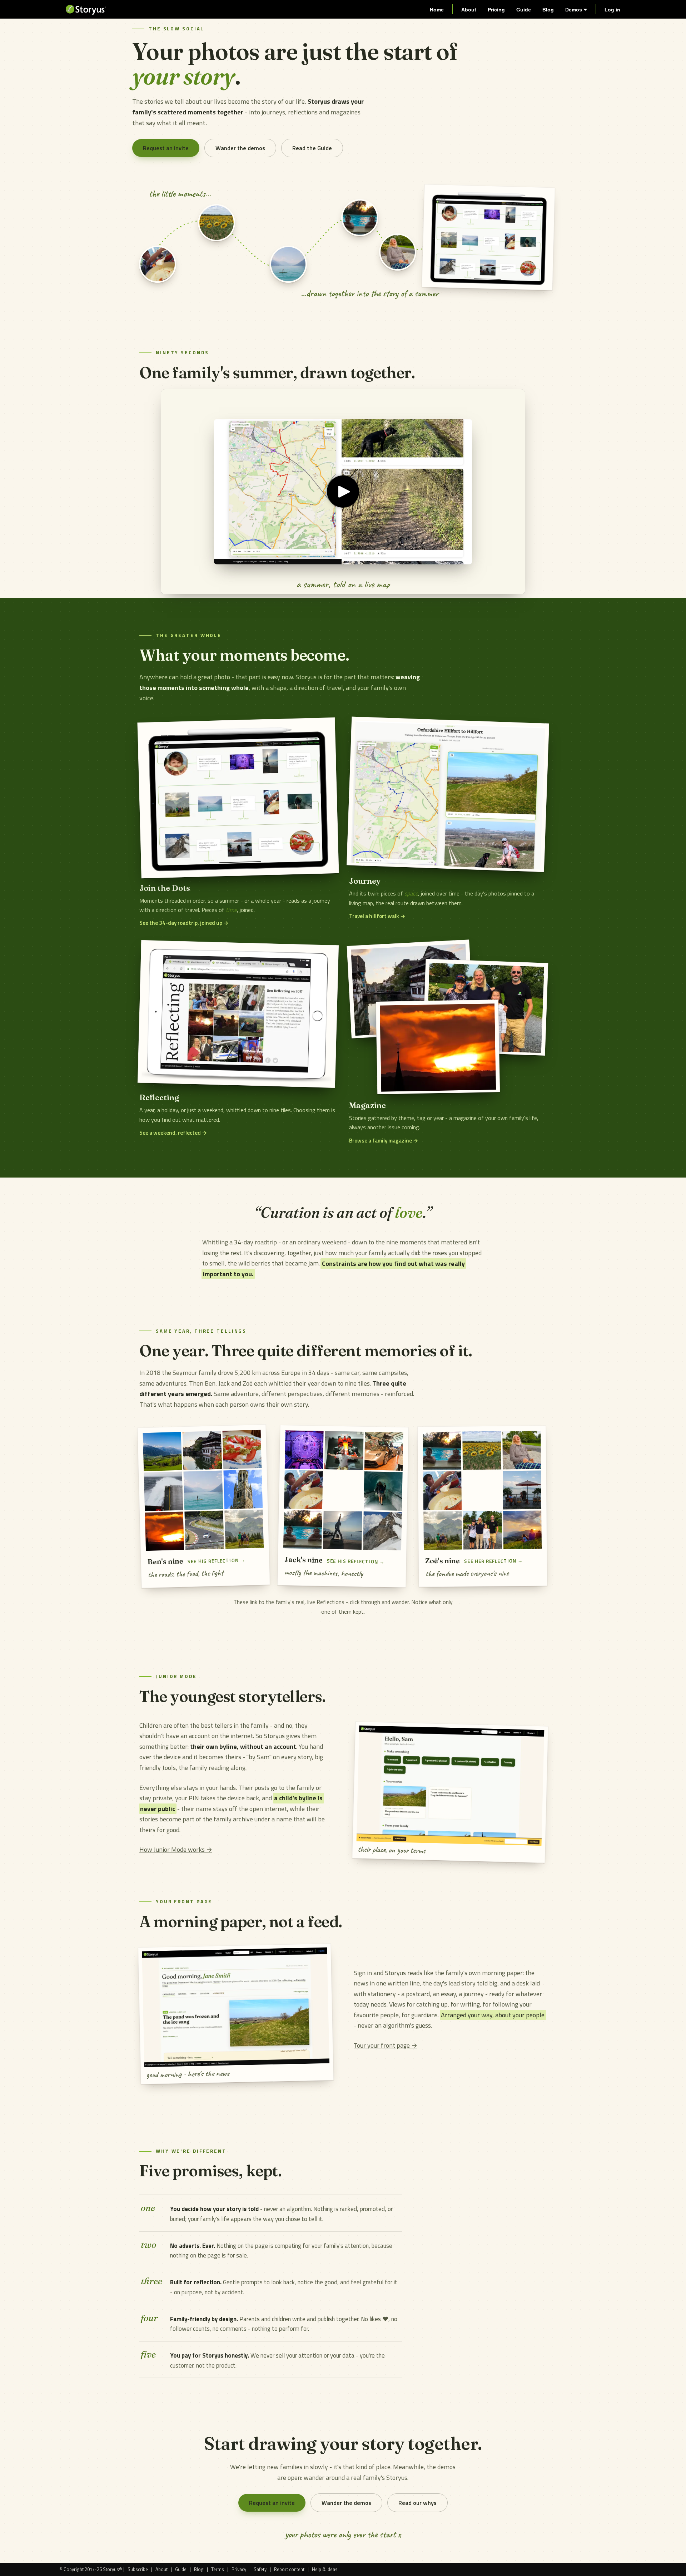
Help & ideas (325, 2569)
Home (437, 10)
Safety (260, 2569)
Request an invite (166, 148)
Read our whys (417, 2503)
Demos (574, 10)
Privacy (239, 2569)
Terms (218, 2569)
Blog (548, 10)
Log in (612, 10)
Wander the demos (240, 148)
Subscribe (138, 2569)
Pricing (496, 10)
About (469, 10)
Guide (524, 10)
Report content (289, 2569)
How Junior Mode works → (176, 1849)
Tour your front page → (386, 2045)
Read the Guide (312, 148)
